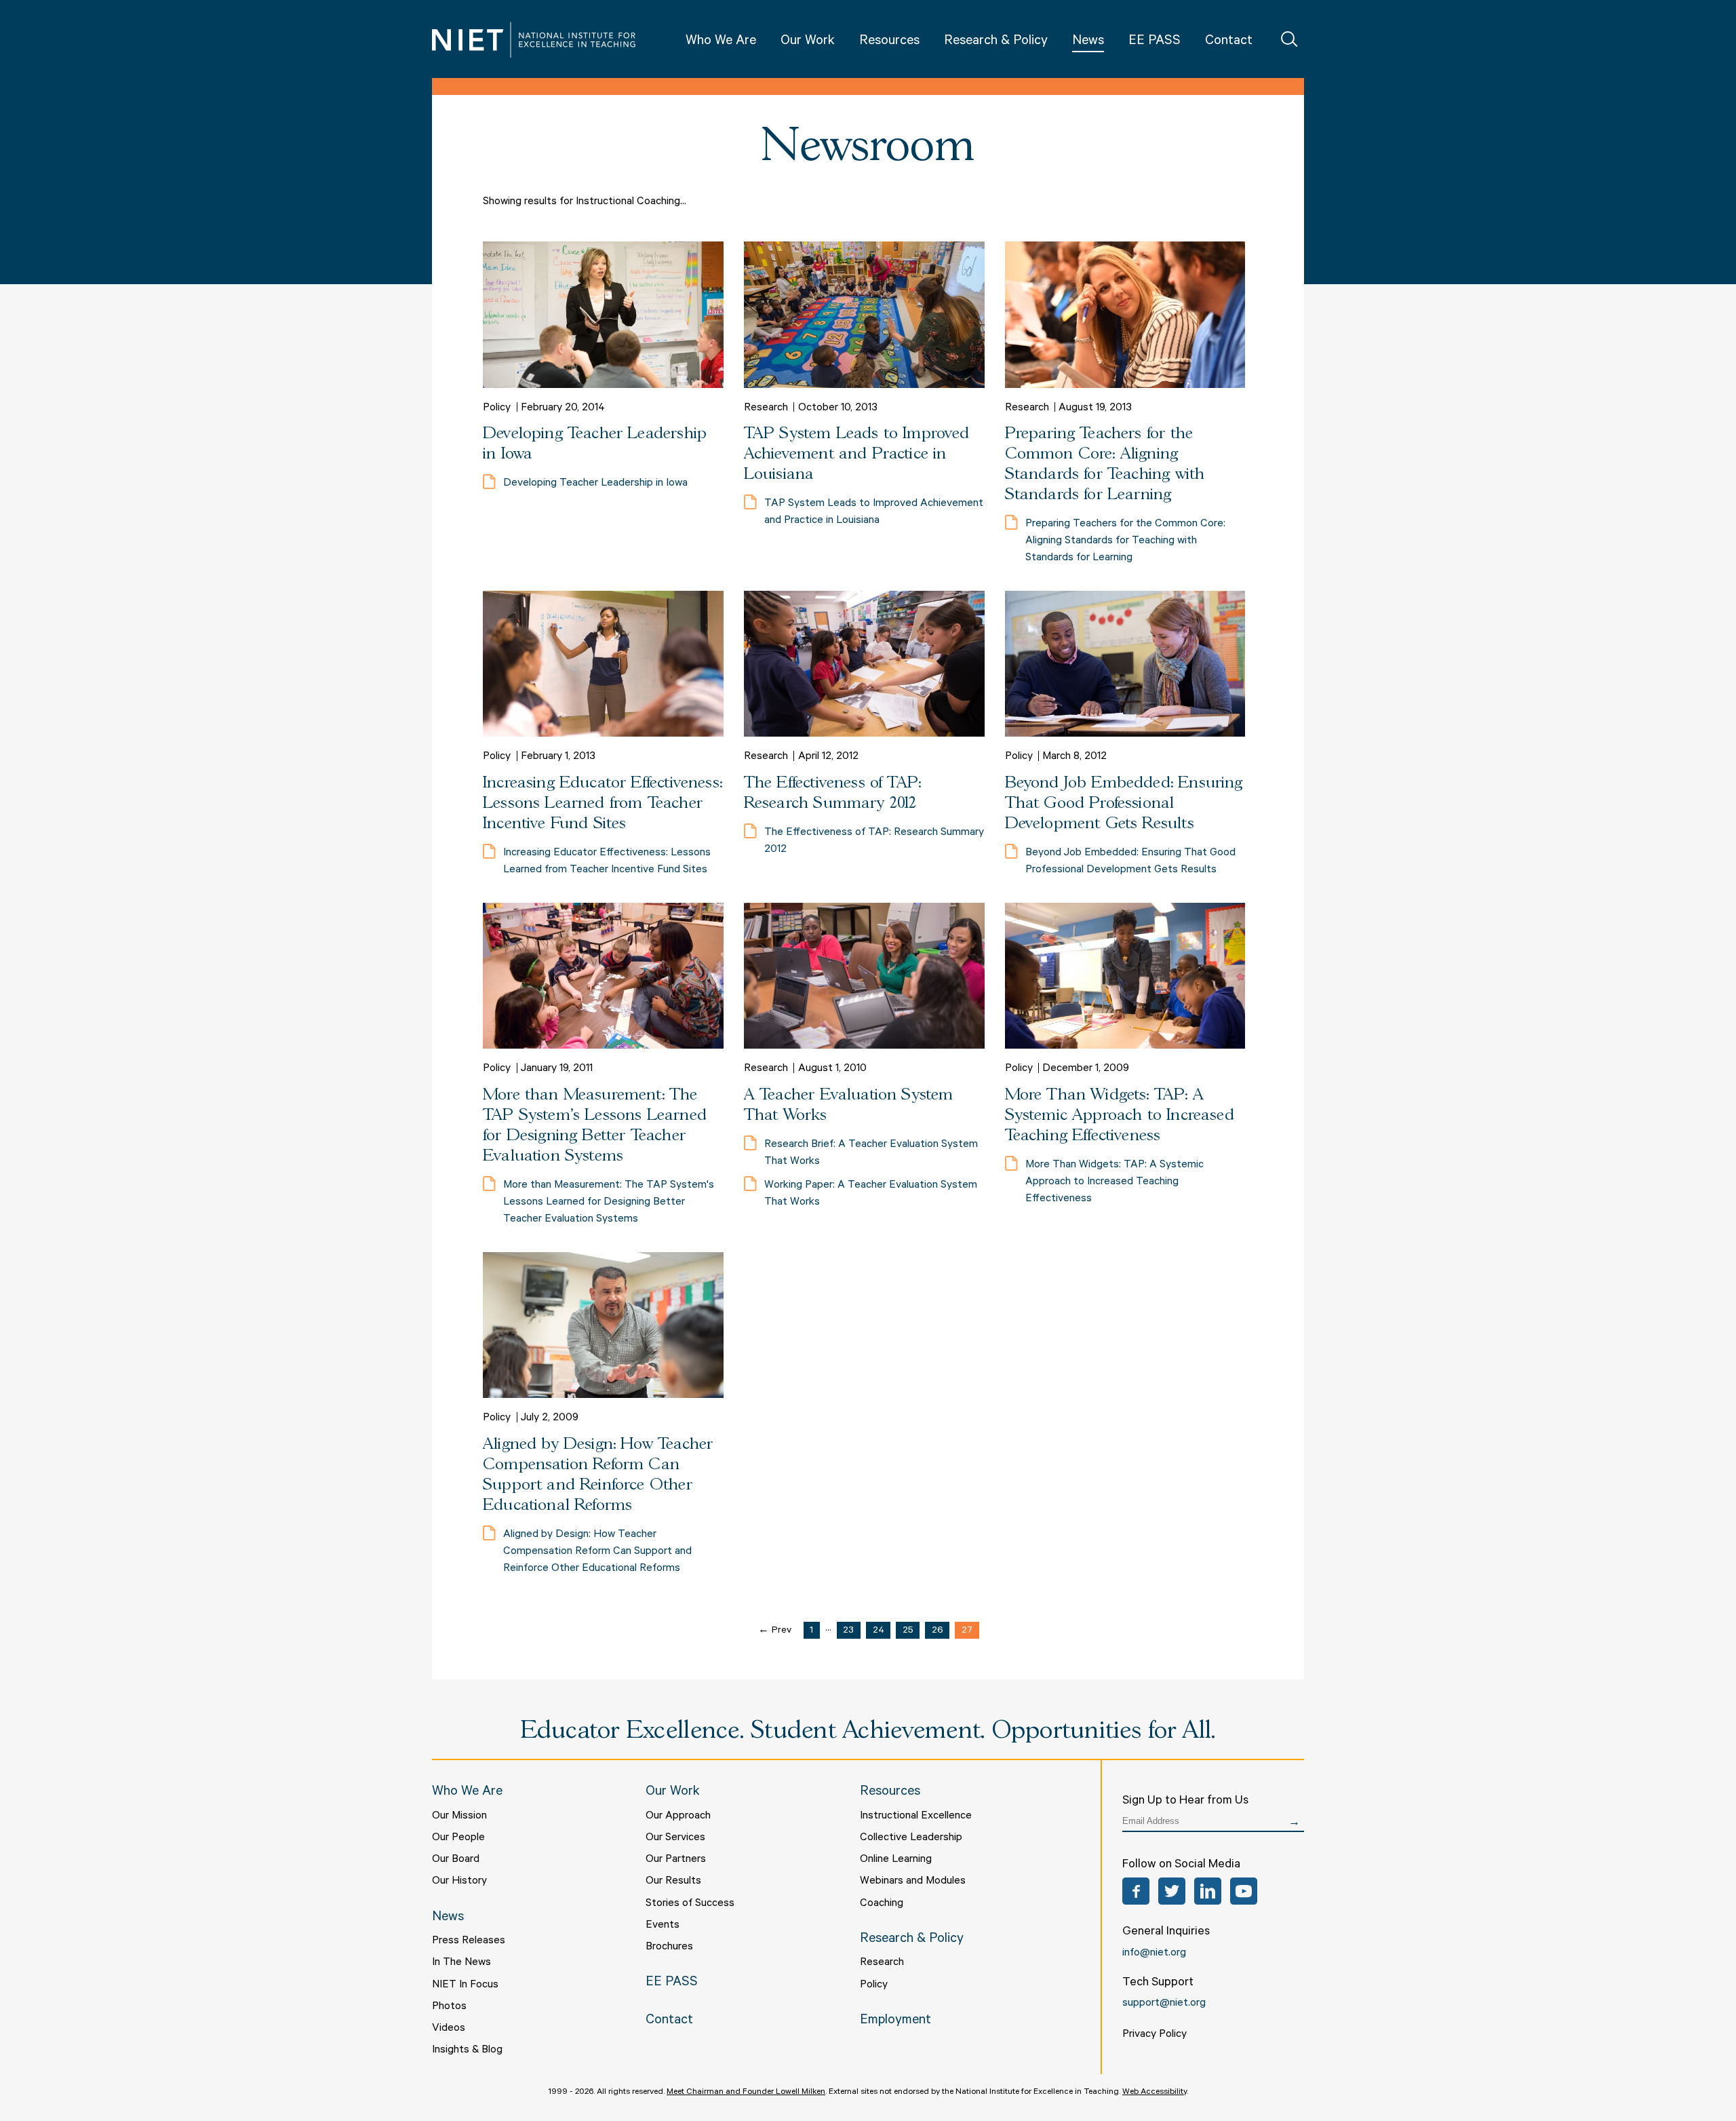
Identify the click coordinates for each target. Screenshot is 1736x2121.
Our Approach (678, 1816)
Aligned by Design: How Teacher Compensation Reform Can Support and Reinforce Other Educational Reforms (597, 1552)
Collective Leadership (911, 1838)
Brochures (669, 1947)
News (1088, 42)
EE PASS (1155, 42)
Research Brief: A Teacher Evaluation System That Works (871, 1153)
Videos (449, 2029)
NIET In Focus (465, 1985)
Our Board (456, 1860)
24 (879, 1631)
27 (967, 1631)
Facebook (1136, 1891)
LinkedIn (1208, 1891)
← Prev (775, 1631)
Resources (889, 42)
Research (882, 1963)
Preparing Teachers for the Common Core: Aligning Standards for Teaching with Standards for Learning (1125, 541)
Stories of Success (690, 1904)
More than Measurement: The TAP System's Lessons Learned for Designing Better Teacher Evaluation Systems (609, 1203)
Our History (459, 1882)
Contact (1229, 42)
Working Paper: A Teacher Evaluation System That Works (871, 1194)
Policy (874, 1985)
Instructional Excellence (916, 1816)
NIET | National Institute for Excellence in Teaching (534, 40)
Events (663, 1926)
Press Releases (469, 1941)
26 (938, 1631)
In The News (461, 1963)
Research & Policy (996, 42)
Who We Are (721, 42)
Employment (895, 2021)
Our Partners (676, 1860)
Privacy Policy (1155, 2035)
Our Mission (459, 1816)
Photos (449, 2007)
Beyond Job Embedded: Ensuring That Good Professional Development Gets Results (1124, 803)
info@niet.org (1154, 1953)
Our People (458, 1838)
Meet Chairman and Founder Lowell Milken (746, 2093)
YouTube (1244, 1891)
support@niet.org (1164, 2004)
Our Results (673, 1882)
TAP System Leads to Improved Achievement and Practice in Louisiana (857, 454)
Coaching (882, 1904)
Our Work (808, 42)
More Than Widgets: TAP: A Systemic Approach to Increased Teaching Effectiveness (1120, 1115)
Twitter (1172, 1891)
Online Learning (896, 1860)
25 (908, 1631)
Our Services (675, 1838)
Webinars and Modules (913, 1882)
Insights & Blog (467, 2050)
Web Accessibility (1155, 2093)
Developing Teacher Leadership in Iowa (595, 484)
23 (848, 1631)
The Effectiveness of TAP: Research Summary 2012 (874, 841)
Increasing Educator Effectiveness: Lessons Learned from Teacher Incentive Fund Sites (603, 803)
